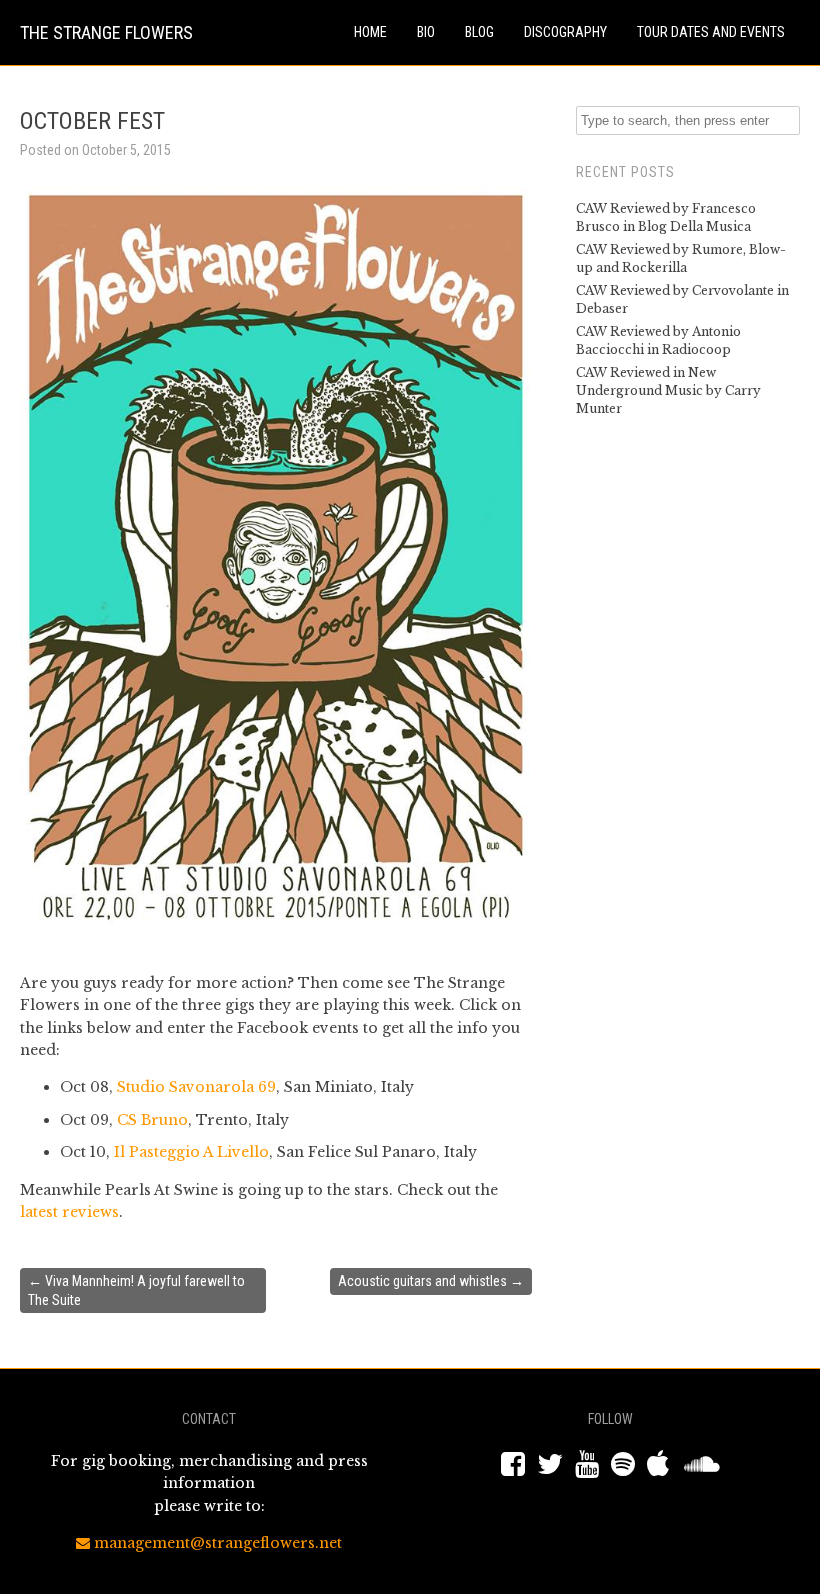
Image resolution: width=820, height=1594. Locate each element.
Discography (565, 32)
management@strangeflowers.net (216, 1543)
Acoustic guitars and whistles (431, 1281)
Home (370, 32)
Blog (479, 32)
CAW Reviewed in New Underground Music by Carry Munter (668, 390)
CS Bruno (152, 1120)
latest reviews (69, 1212)
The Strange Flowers (106, 32)
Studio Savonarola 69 (196, 1087)
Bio (426, 32)
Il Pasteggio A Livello (191, 1152)
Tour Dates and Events (711, 32)
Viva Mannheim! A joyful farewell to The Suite (136, 1290)
